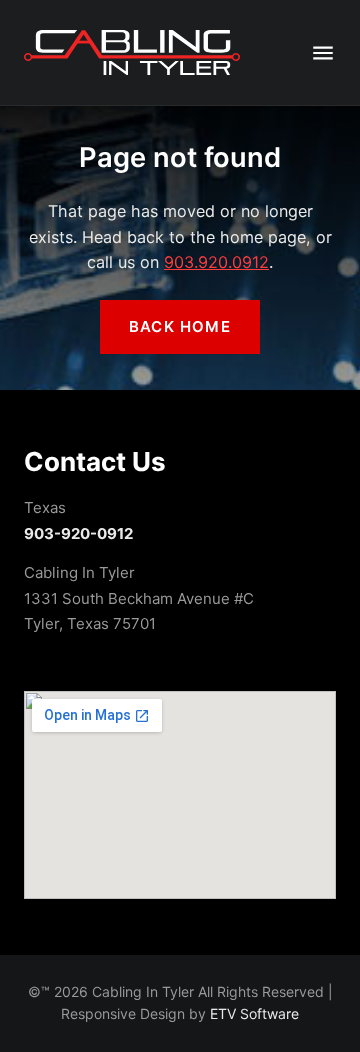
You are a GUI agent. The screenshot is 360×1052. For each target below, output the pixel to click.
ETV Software (254, 1013)
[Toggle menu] (323, 53)
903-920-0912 (78, 533)
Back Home (180, 326)
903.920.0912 (216, 262)
